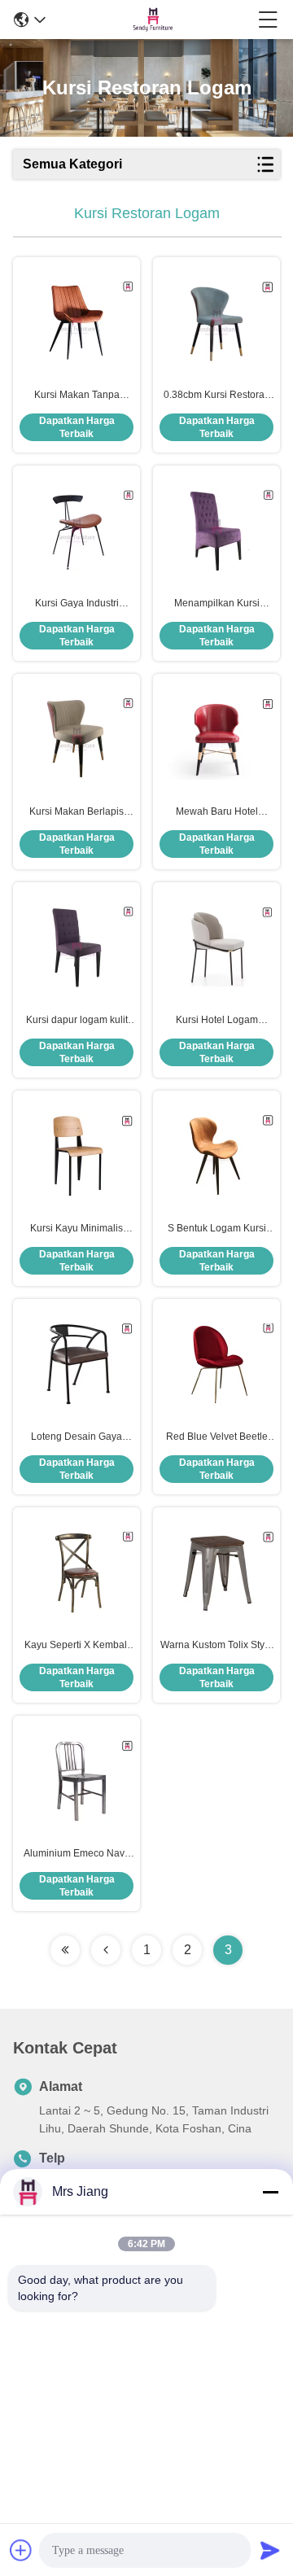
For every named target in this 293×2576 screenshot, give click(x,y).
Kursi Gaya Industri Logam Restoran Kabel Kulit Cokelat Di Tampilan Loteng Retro (77, 604)
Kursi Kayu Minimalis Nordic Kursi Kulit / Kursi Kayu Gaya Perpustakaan (77, 1229)
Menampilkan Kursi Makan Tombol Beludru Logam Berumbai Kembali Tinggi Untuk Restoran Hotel (216, 604)
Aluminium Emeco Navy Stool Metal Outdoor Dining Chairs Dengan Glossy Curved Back (77, 1854)
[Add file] (21, 2550)
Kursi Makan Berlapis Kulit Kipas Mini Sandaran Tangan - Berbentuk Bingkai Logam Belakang (77, 812)
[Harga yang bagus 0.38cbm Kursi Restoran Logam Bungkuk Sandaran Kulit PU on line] (216, 322)
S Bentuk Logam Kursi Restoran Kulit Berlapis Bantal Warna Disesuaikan (217, 1229)
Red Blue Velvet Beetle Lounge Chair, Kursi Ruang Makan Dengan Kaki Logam (217, 1437)
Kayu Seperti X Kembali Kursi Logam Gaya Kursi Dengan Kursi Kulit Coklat (77, 1646)
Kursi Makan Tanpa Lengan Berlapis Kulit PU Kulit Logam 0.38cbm (77, 396)
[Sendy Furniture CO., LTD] (152, 20)
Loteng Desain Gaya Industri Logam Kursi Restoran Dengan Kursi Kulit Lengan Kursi (77, 1437)
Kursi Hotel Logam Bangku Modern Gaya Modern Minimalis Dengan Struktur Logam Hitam (216, 1021)
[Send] (270, 2550)
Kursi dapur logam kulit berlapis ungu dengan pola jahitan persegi (77, 1021)
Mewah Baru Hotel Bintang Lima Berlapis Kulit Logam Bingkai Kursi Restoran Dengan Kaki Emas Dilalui (216, 812)
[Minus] (270, 2192)
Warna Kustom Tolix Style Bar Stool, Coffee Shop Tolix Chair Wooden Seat (216, 1646)
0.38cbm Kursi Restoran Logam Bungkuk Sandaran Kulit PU (217, 396)
